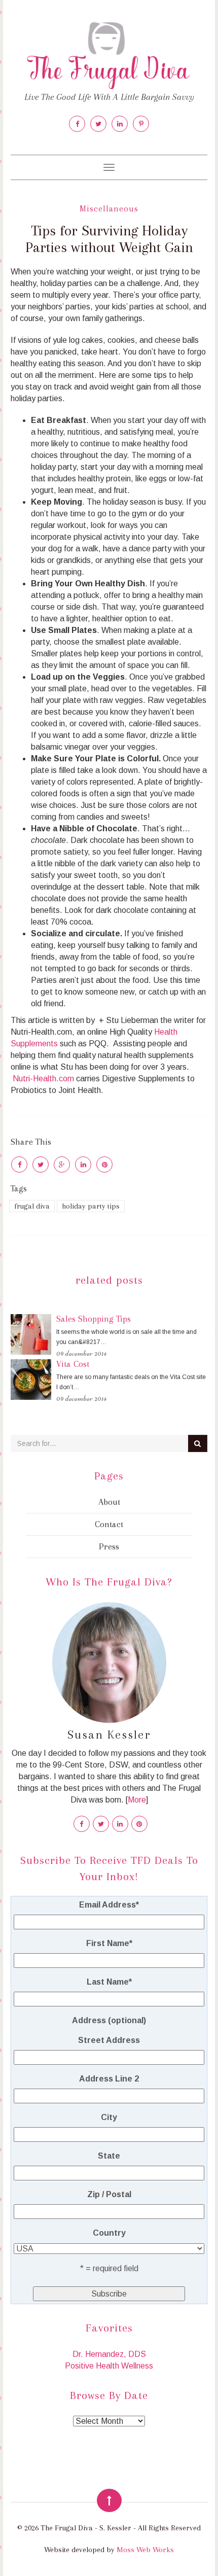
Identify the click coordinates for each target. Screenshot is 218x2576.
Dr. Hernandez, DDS (109, 2354)
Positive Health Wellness (109, 2366)
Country (109, 2233)
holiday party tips (91, 1206)
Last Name (109, 1982)
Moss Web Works (145, 2550)
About (109, 1502)
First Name (109, 1943)
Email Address (109, 1905)
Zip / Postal (109, 2194)
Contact (109, 1524)
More (137, 1800)
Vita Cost (73, 1364)
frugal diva (32, 1206)
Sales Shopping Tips (94, 1319)
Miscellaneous (109, 209)
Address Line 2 (109, 2079)
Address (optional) (109, 2020)
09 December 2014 (81, 1353)
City (109, 2117)
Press (109, 1546)
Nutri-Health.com (43, 1079)
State (109, 2156)
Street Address (109, 2040)
